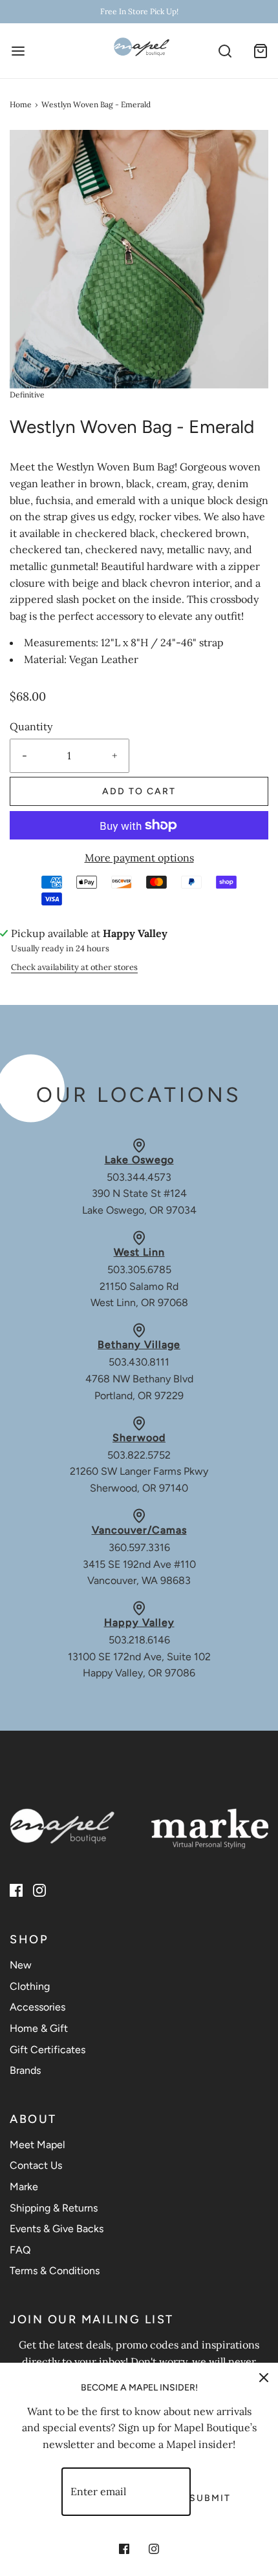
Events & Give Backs (57, 2229)
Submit (210, 2498)
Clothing (30, 1986)
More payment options (139, 858)
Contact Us (36, 2165)
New (21, 1965)
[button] (139, 259)
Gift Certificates (48, 2050)
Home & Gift (39, 2028)
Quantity (31, 726)
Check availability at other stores (74, 967)
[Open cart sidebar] (260, 51)
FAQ (20, 2250)
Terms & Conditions (55, 2271)
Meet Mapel (37, 2145)
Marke (24, 2187)
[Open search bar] (225, 51)
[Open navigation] (18, 51)
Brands (25, 2070)
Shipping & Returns (54, 2208)
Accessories (37, 2007)
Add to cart (139, 791)
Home (21, 104)
